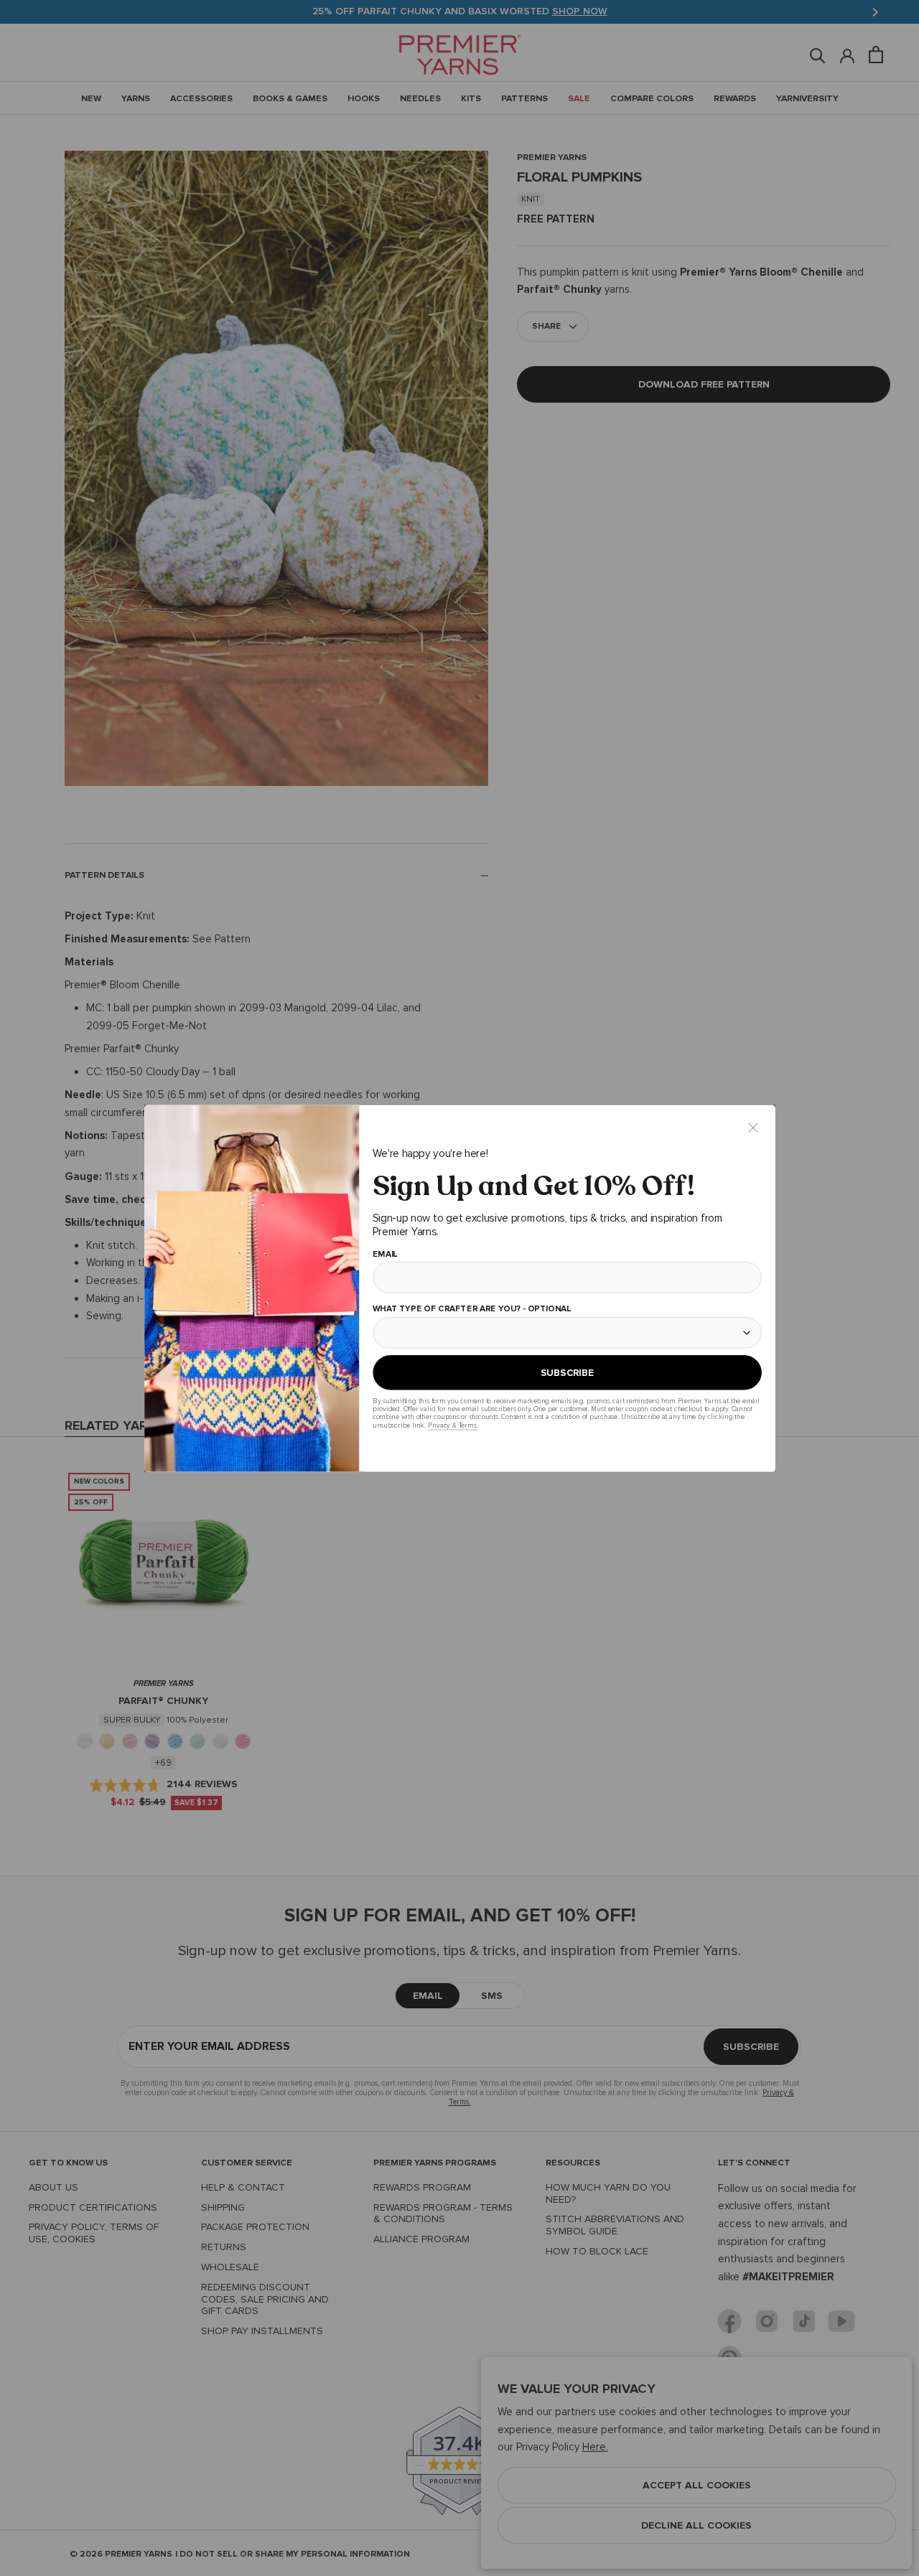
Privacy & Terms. (452, 1425)
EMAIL (384, 1254)
